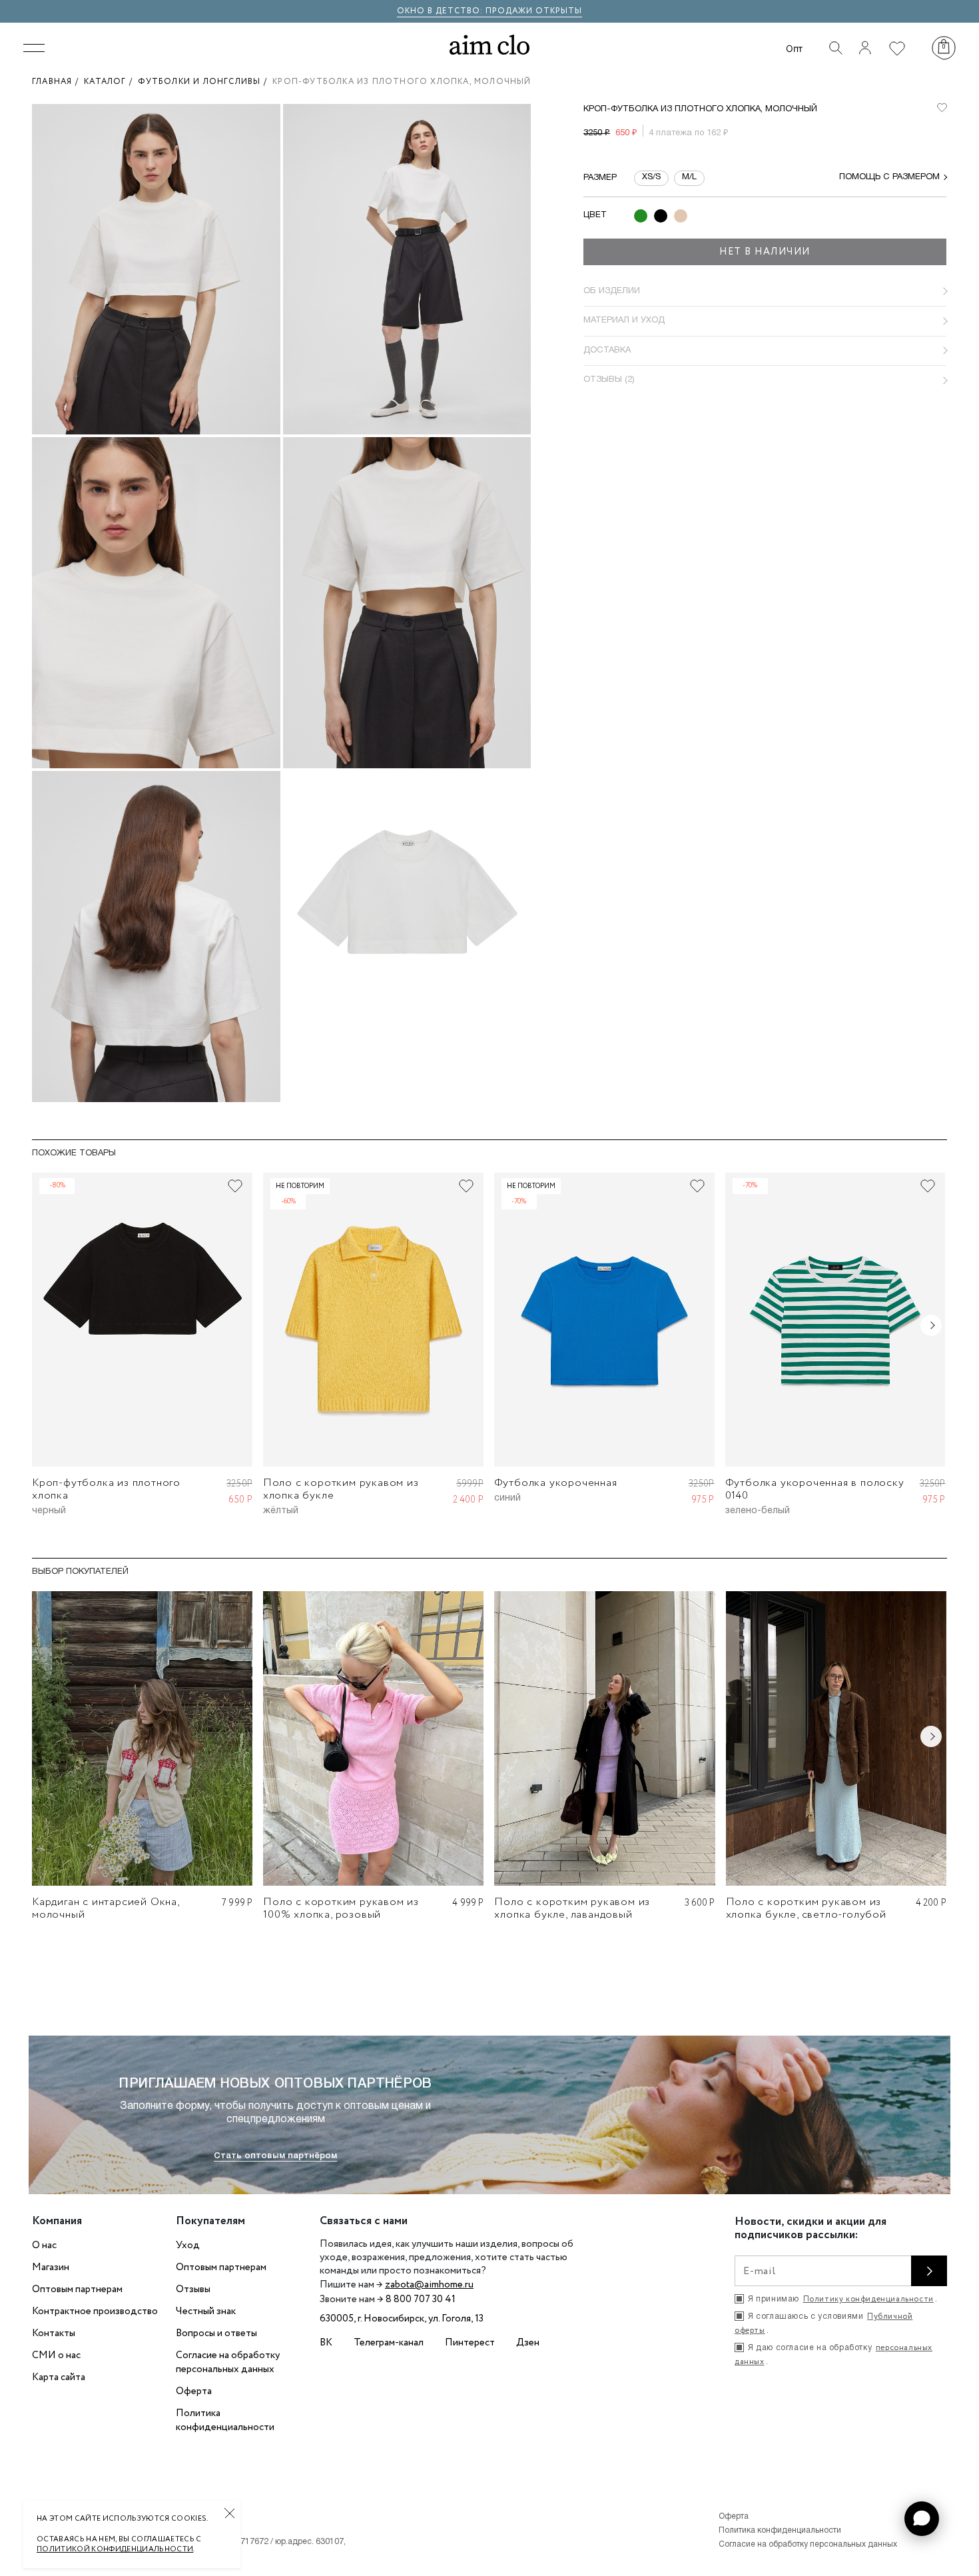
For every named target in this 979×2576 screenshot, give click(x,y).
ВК (326, 2343)
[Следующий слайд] (931, 1325)
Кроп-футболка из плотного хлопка (106, 1489)
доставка (607, 350)
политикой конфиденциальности (115, 2549)
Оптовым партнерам (77, 2289)
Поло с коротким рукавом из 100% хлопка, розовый (341, 1908)
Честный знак (206, 2311)
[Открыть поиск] (836, 48)
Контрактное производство (95, 2311)
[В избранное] (942, 108)
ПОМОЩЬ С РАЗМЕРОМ (889, 177)
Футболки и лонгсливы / (205, 82)
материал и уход (624, 321)
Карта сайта (59, 2377)
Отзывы (193, 2289)
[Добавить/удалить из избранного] (235, 1186)
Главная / (58, 82)
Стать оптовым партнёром (275, 2156)
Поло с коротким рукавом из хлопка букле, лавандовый (572, 1908)
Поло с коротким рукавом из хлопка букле (341, 1489)
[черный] (661, 216)
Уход (188, 2246)
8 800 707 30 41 (421, 2299)
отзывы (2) (609, 380)
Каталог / (111, 82)
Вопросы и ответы (216, 2333)
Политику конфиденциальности (868, 2299)
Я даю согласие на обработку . (833, 2355)
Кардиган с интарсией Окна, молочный (106, 1908)
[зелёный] (641, 216)
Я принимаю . (842, 2299)
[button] (922, 2519)
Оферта (194, 2391)
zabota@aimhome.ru (429, 2285)
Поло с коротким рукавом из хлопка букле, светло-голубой (806, 1908)
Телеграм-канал (389, 2343)
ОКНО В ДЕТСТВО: (441, 11)
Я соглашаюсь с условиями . (823, 2323)
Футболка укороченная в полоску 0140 (815, 1489)
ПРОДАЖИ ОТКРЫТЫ (534, 11)
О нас (44, 2246)
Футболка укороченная (556, 1483)
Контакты (54, 2333)
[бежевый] (681, 216)
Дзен (528, 2343)
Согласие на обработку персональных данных (228, 2362)
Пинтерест (470, 2343)
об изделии (612, 291)
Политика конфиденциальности (225, 2420)
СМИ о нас (56, 2355)
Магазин (51, 2267)
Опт (794, 48)
